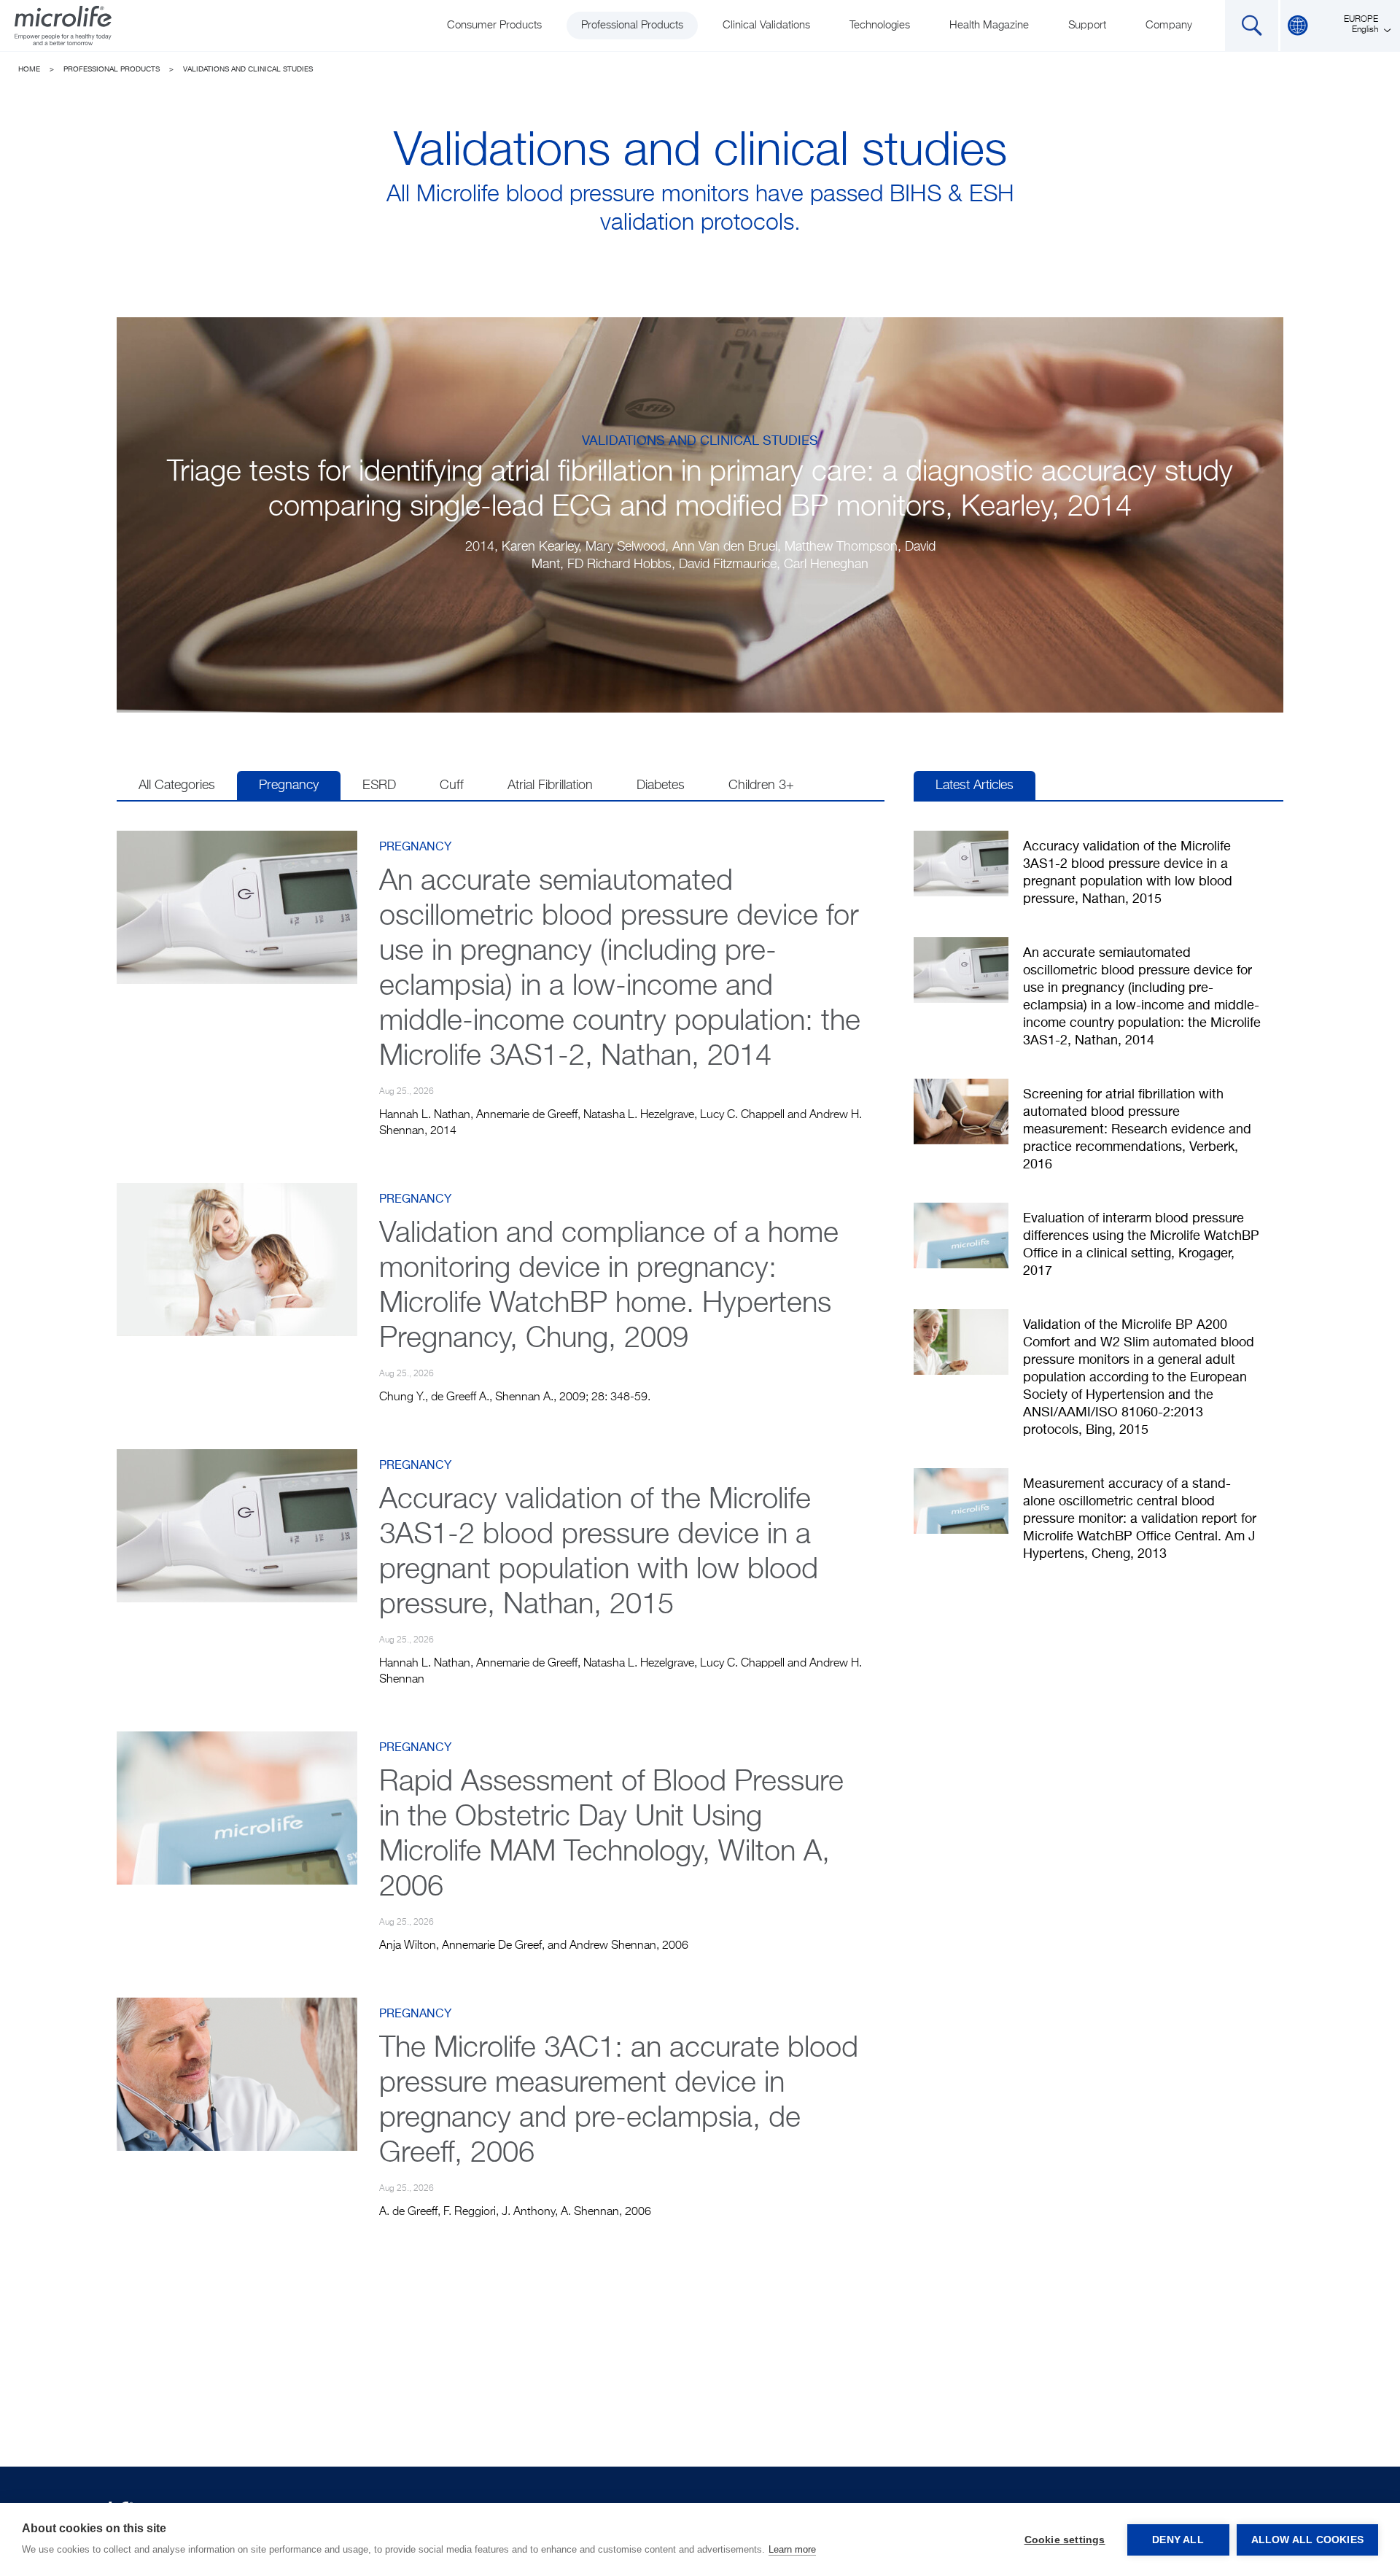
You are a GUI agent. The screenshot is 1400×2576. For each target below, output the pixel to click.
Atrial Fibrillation (550, 785)
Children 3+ (761, 785)
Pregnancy (289, 785)
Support (1087, 25)
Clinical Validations (766, 25)
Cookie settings (1065, 2540)
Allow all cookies (1307, 2540)
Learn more (792, 2549)
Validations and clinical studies (248, 69)
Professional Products (632, 25)
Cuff (452, 785)
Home (29, 69)
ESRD (379, 785)
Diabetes (661, 785)
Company (1169, 25)
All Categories (177, 785)
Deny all (1178, 2540)
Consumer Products (494, 25)
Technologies (880, 25)
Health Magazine (989, 25)
